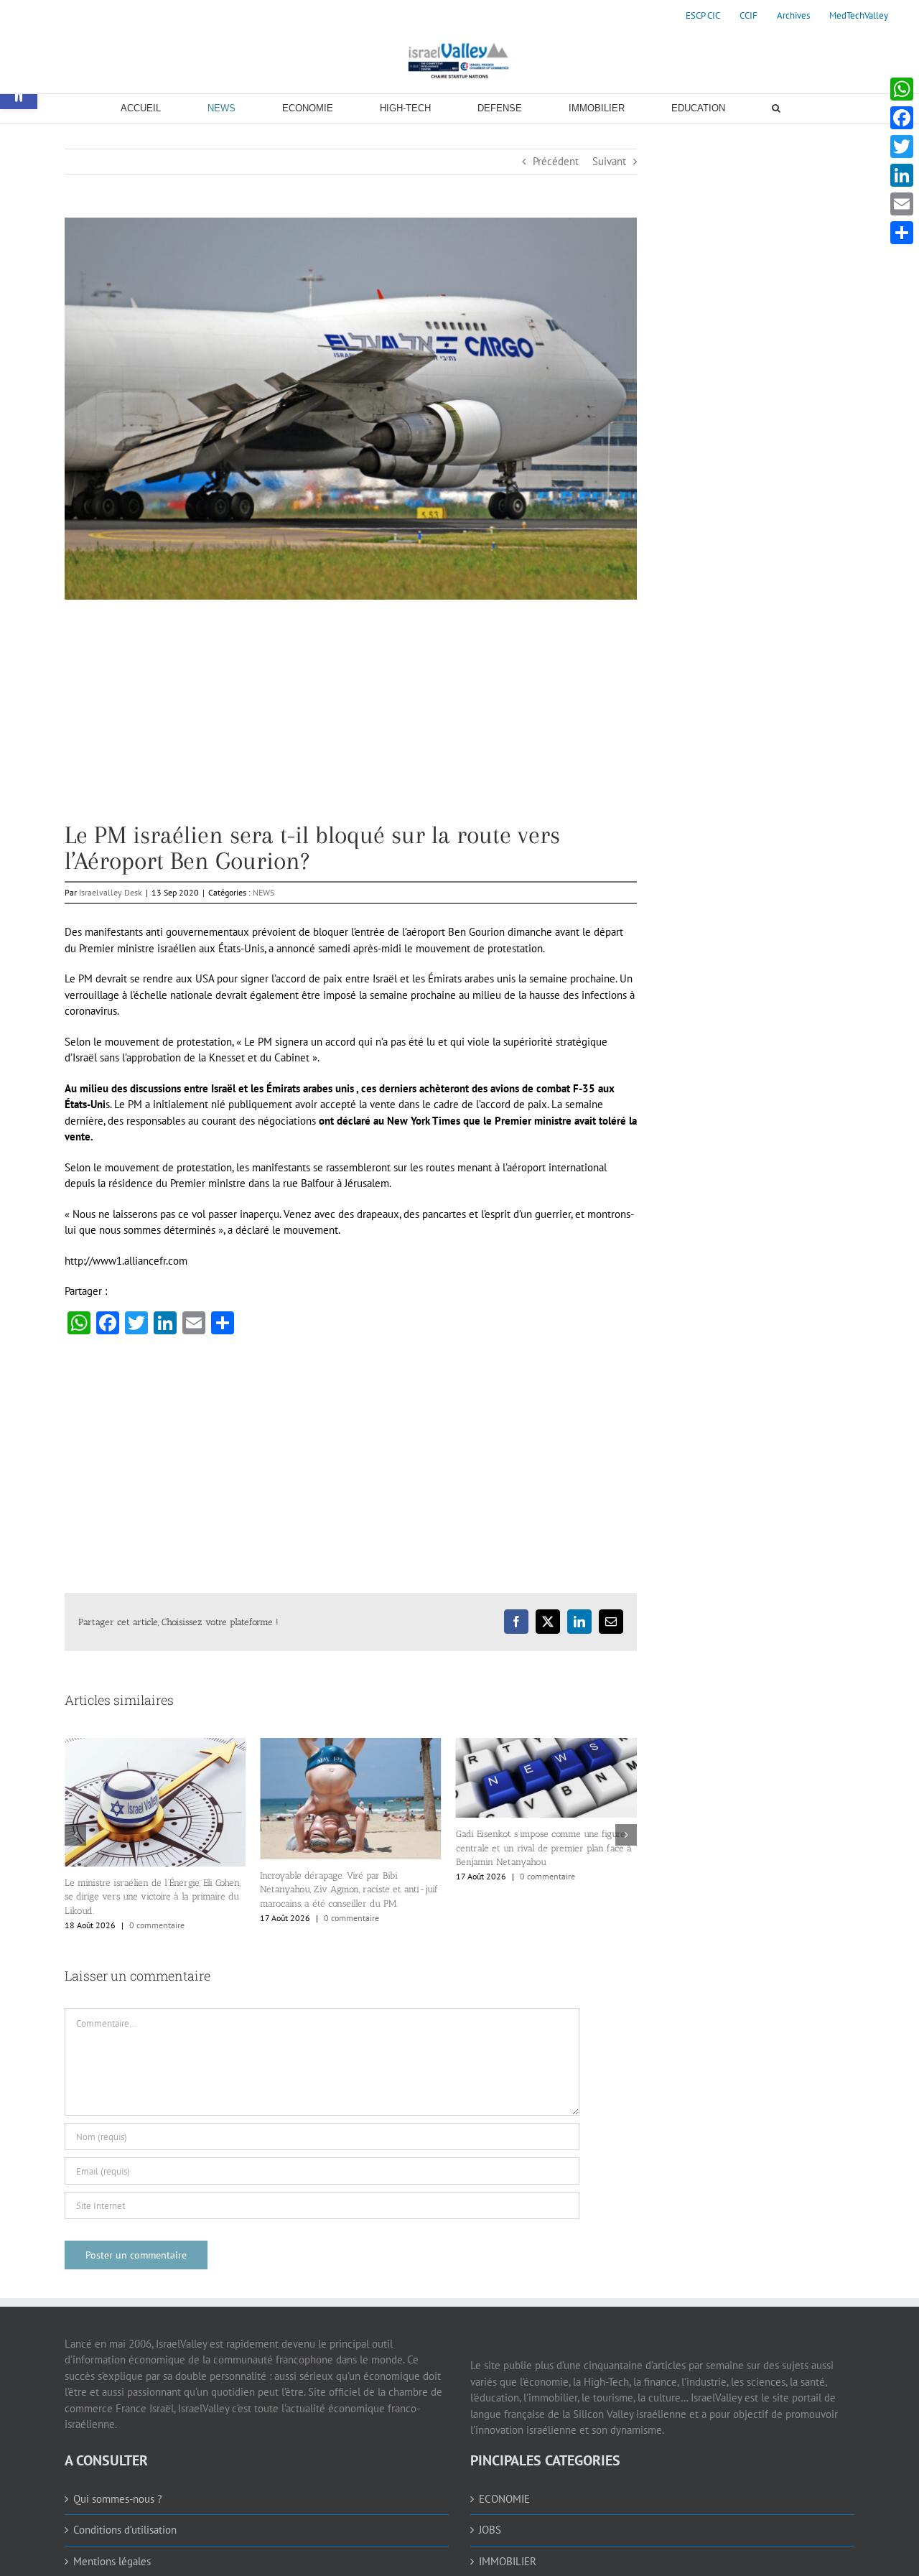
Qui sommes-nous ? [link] (118, 2492)
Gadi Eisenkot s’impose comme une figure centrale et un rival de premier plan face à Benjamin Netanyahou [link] (348, 1848)
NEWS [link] (263, 892)
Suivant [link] (609, 161)
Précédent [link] (556, 161)
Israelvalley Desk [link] (111, 892)
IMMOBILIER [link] (508, 2554)
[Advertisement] (351, 722)
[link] (703, 16)
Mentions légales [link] (112, 2554)
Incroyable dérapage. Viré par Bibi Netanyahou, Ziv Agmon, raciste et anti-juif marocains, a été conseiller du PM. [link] (154, 1889)
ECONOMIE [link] (504, 2492)
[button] (75, 1831)
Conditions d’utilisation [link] (125, 2522)
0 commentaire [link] (156, 1918)
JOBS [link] (490, 2522)
